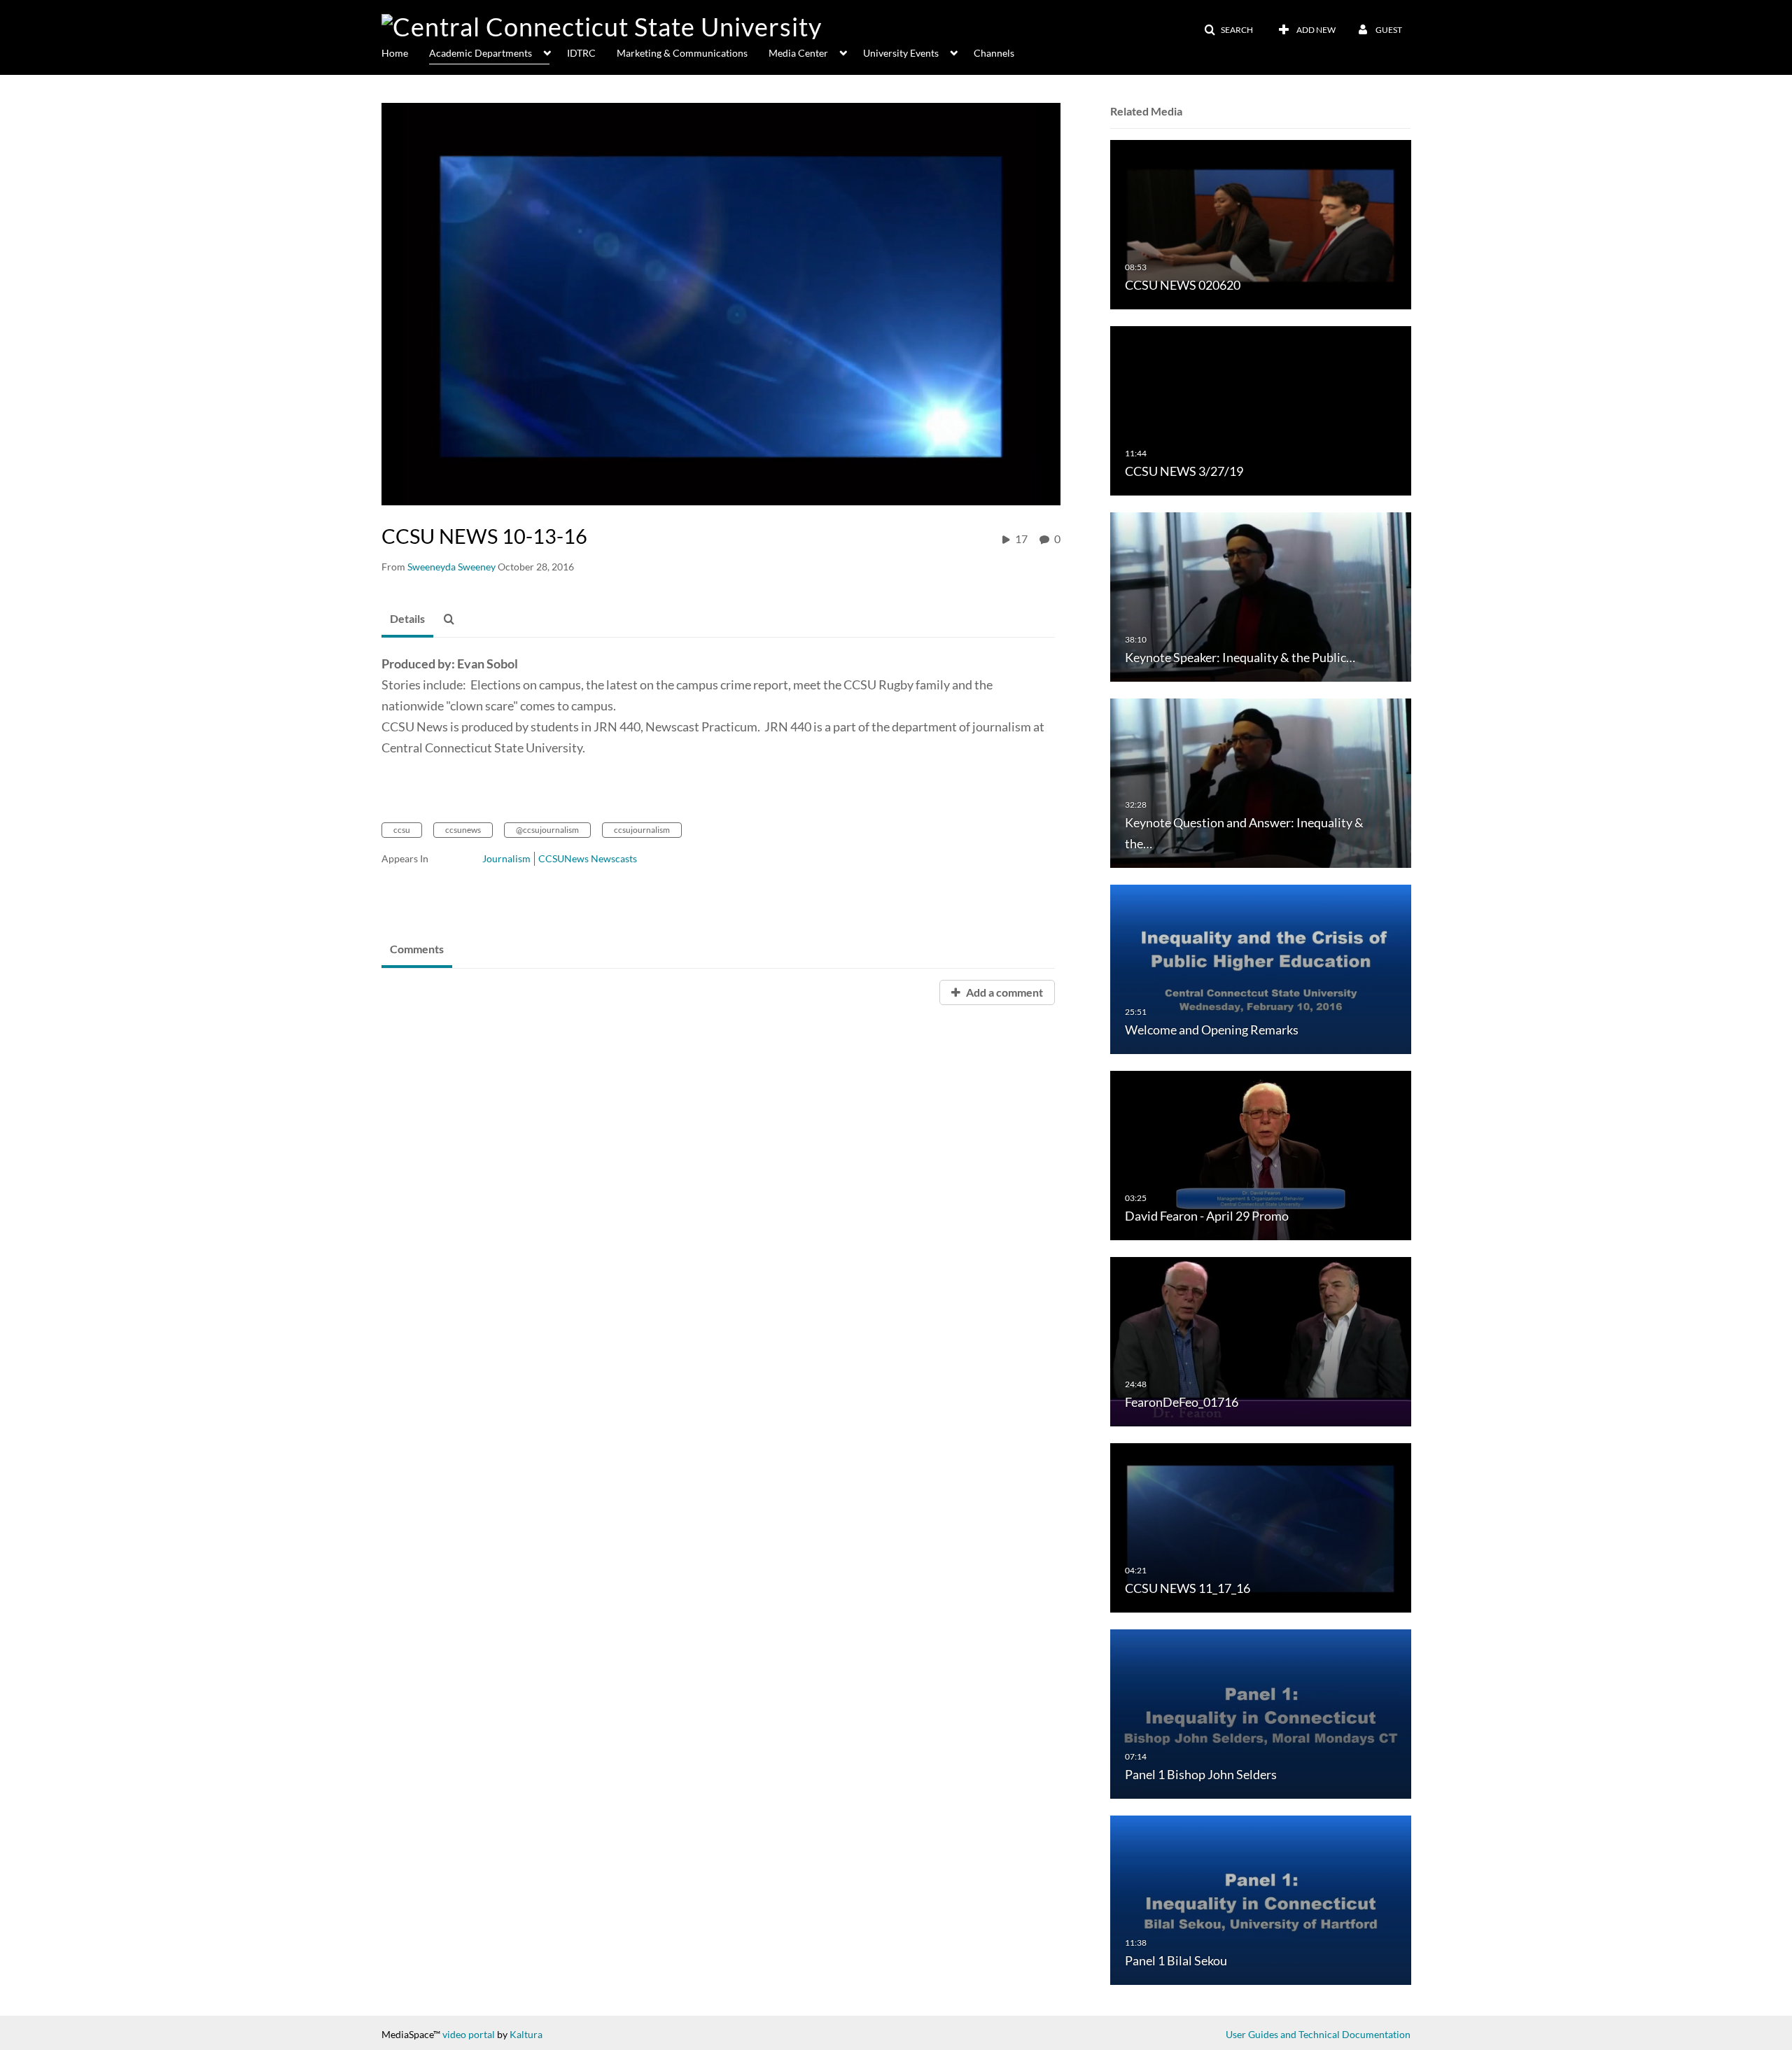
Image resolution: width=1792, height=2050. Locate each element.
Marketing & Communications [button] (682, 53)
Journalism (506, 858)
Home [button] (395, 53)
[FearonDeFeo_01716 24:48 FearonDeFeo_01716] (1261, 1341)
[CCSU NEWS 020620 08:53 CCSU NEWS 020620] (1261, 224)
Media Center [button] (798, 53)
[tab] (407, 619)
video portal (469, 2034)
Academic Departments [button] (481, 53)
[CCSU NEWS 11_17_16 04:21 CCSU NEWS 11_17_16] (1261, 1527)
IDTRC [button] (581, 53)
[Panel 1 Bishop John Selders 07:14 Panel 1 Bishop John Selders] (1261, 1713)
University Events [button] (901, 53)
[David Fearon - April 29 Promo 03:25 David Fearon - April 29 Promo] (1261, 1154)
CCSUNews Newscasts (588, 858)
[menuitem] (405, 52)
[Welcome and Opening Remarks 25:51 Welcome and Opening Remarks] (1261, 968)
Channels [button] (994, 53)
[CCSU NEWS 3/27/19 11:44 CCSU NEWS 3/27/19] (1261, 410)
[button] (1228, 30)
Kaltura (526, 2034)
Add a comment (1003, 992)
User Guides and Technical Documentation (1318, 2034)
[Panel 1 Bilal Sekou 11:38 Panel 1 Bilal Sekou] (1261, 1899)
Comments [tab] (417, 949)
